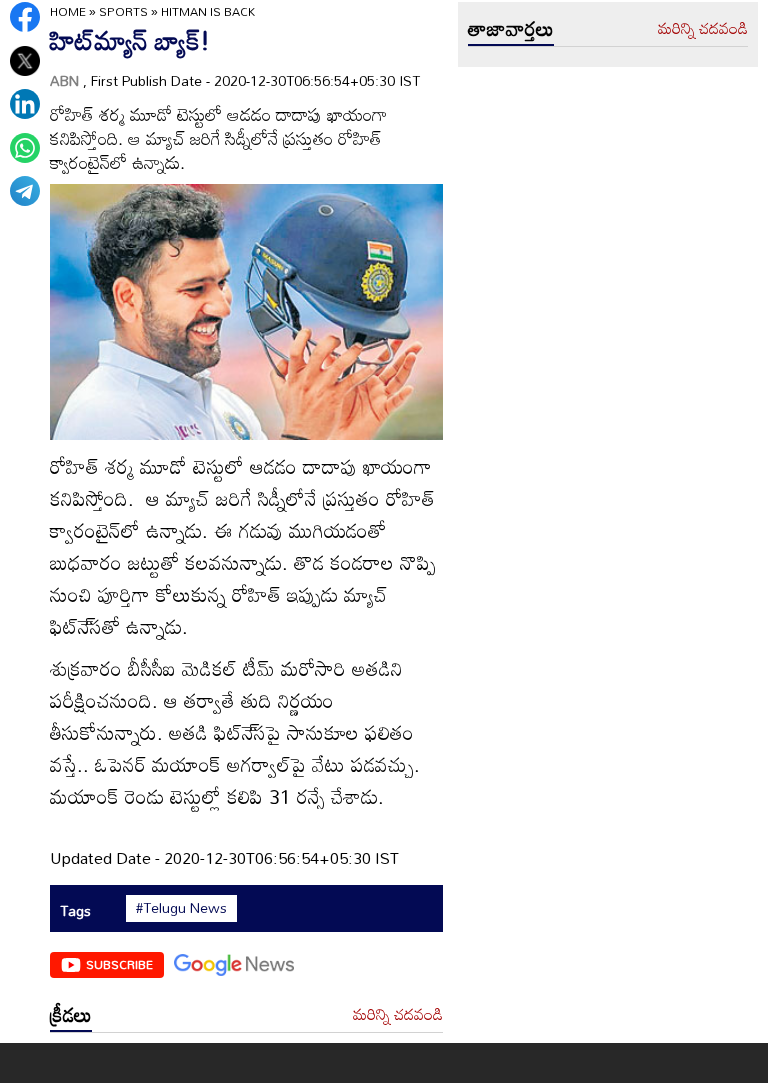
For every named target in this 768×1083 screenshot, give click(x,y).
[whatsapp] (25, 148)
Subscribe (119, 964)
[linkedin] (25, 104)
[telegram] (25, 191)
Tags (75, 910)
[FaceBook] (25, 17)
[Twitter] (25, 61)
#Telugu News (181, 908)
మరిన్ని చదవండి (398, 1015)
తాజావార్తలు (511, 28)
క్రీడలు (71, 1014)
